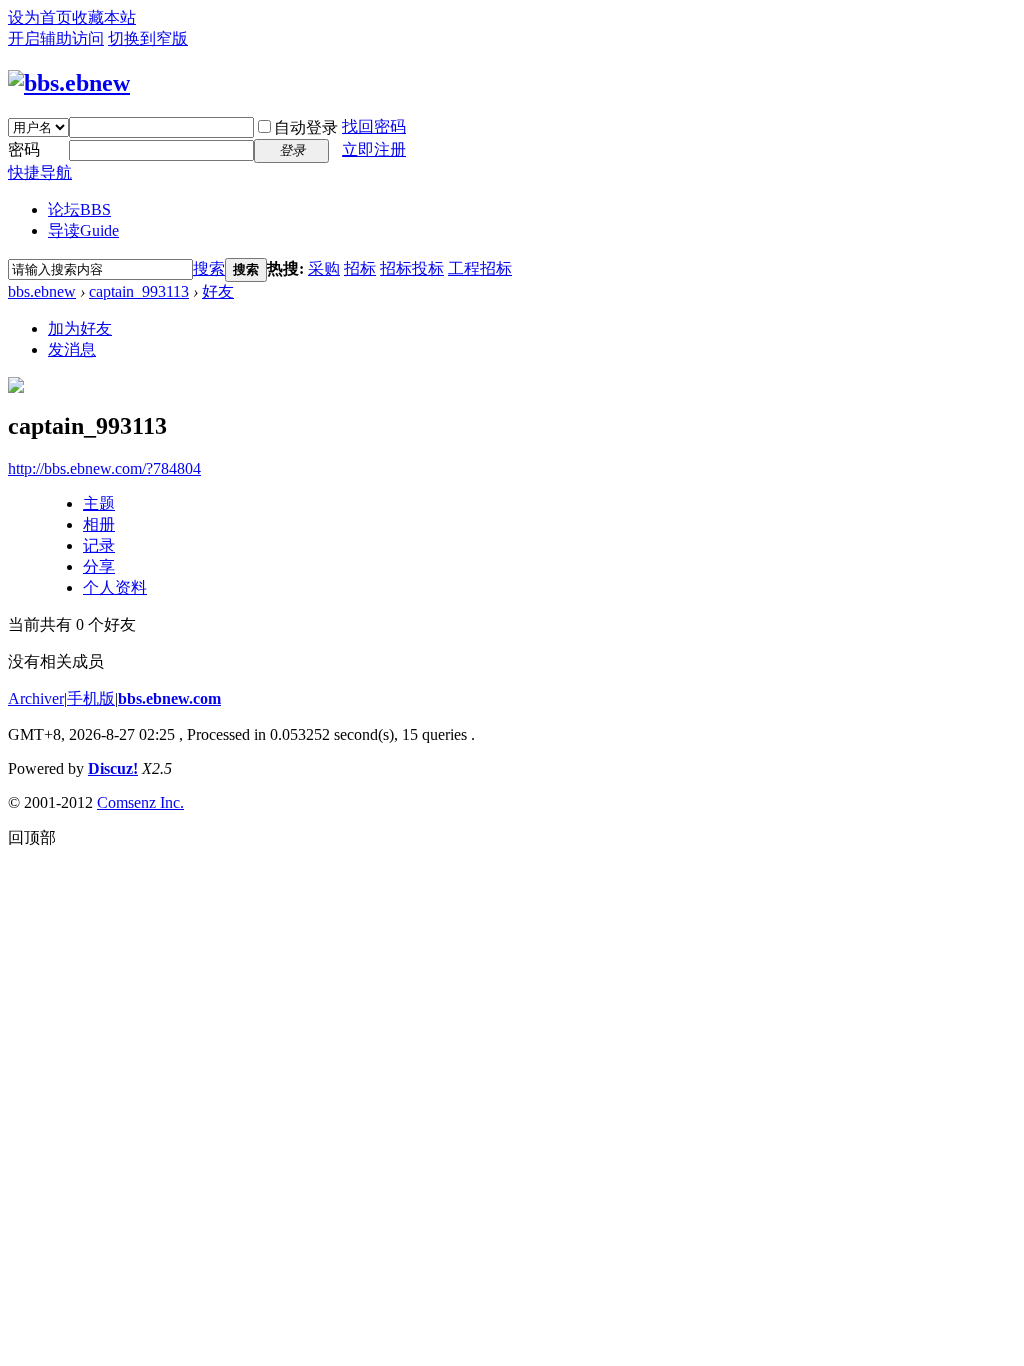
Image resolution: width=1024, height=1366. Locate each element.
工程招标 (480, 268)
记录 (99, 545)
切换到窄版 (148, 38)
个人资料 (115, 587)
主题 (99, 503)
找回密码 (374, 126)
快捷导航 (40, 172)
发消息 (72, 349)
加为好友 (80, 328)
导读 (83, 230)
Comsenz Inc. (140, 802)
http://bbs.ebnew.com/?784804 (104, 468)
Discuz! (113, 768)
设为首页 (40, 17)
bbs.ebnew (42, 291)
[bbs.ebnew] (69, 83)
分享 (99, 566)
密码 (24, 149)
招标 (360, 268)
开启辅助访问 (56, 38)
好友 (218, 291)
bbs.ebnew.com (169, 698)
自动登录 (306, 127)
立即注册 (374, 149)
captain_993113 (139, 291)
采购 (324, 268)
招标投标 (412, 268)
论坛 (79, 209)
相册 (99, 524)
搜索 (209, 268)
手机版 (91, 698)
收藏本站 (104, 17)
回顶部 (32, 837)
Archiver (36, 698)
